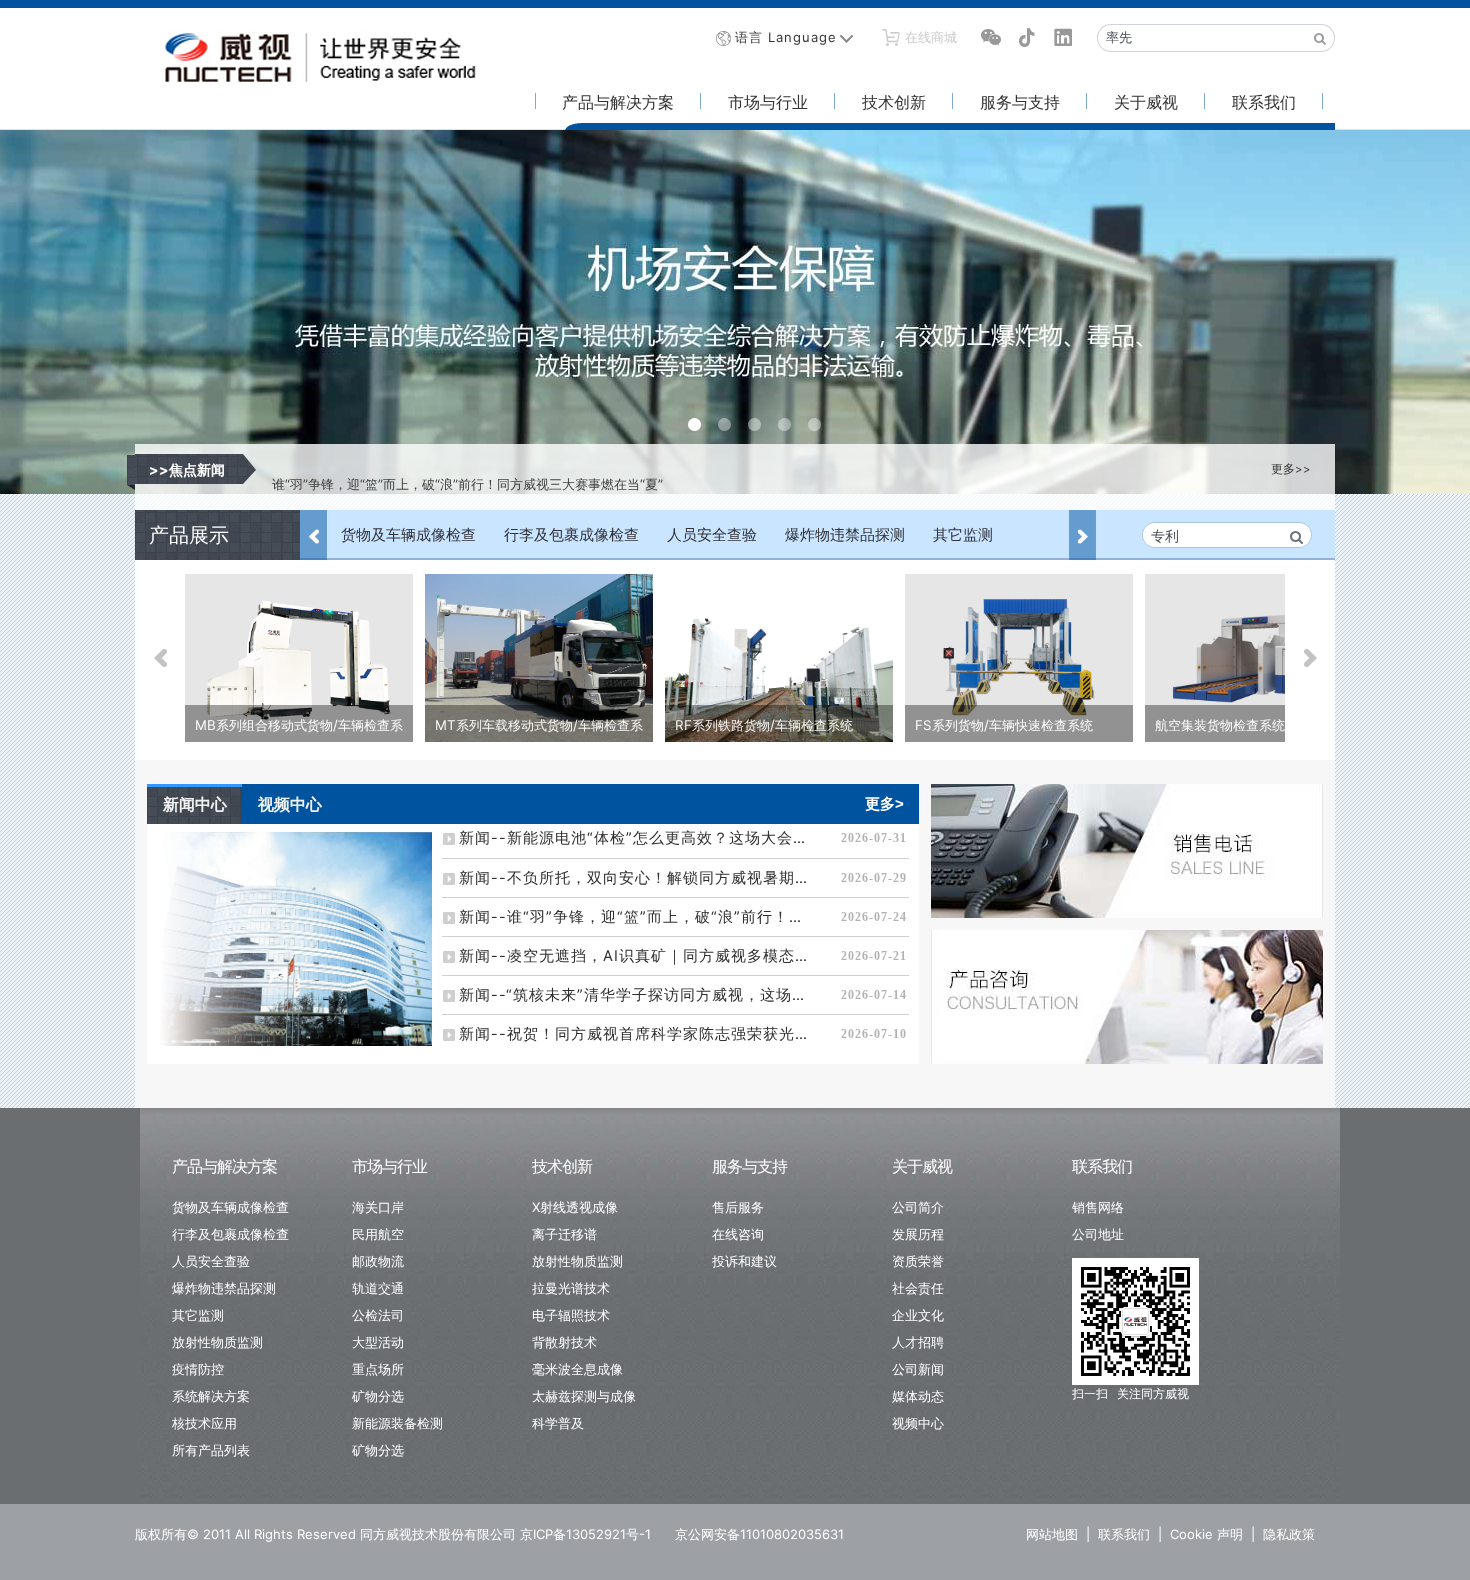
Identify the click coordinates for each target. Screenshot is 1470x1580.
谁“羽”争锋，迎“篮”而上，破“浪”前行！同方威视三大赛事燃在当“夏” (467, 469)
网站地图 (1052, 1534)
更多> (884, 803)
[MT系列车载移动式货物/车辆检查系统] (539, 660)
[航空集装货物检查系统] (1259, 660)
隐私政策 (1289, 1534)
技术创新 (894, 102)
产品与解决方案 (618, 102)
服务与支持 (1020, 102)
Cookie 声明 (1206, 1534)
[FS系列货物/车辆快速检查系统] (1019, 660)
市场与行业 (768, 102)
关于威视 (1146, 102)
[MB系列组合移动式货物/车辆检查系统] (299, 660)
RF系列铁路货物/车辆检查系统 (764, 725)
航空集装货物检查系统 (1220, 725)
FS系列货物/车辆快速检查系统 (1004, 725)
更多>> (1291, 469)
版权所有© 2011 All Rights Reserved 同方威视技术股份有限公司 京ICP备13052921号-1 (393, 1534)
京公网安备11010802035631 (759, 1534)
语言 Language (786, 37)
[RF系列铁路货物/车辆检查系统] (779, 660)
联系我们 (1264, 102)
